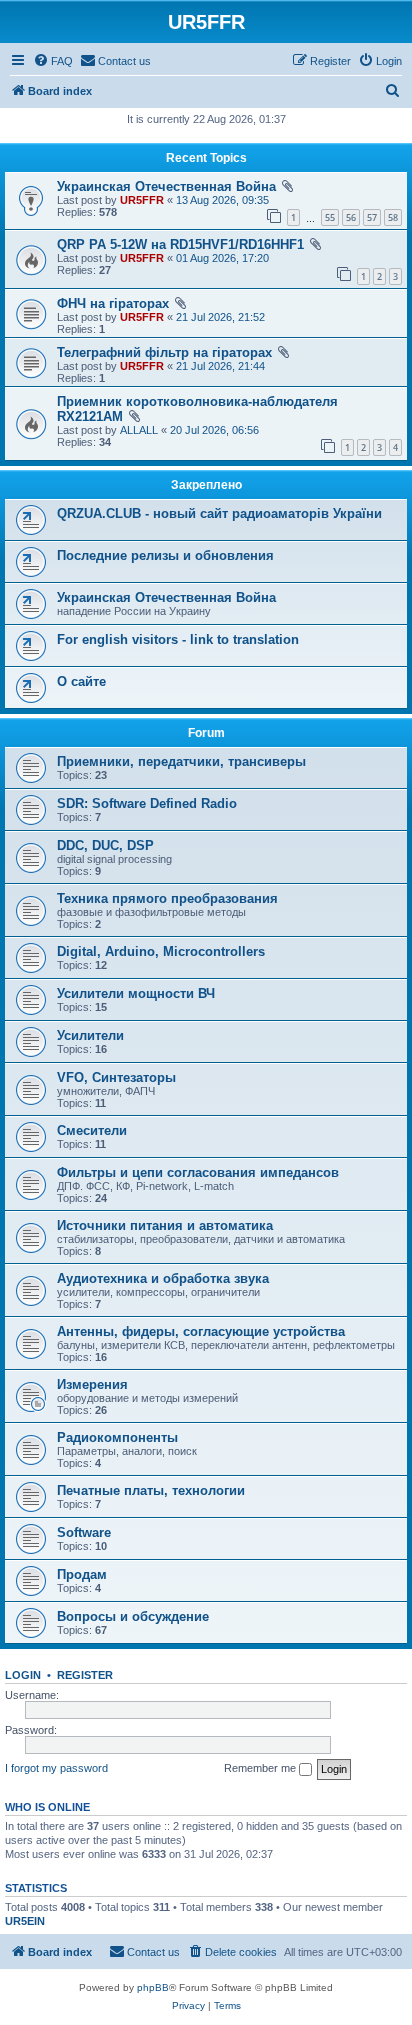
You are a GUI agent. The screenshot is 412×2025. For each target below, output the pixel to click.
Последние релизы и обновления (165, 555)
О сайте (81, 681)
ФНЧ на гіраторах (113, 303)
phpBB (153, 1987)
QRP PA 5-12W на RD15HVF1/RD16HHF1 (180, 244)
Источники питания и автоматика (165, 1225)
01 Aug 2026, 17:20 (222, 258)
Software (84, 1532)
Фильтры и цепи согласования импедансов (198, 1172)
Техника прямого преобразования (167, 898)
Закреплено (206, 485)
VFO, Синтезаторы (116, 1077)
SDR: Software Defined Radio (147, 803)
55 (330, 217)
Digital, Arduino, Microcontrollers (161, 951)
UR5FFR (142, 200)
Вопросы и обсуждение (133, 1616)
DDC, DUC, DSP (105, 845)
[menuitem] (53, 61)
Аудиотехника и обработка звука (163, 1278)
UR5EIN (25, 1921)
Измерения (92, 1384)
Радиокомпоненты (117, 1437)
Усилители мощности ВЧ (136, 993)
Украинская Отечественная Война (166, 186)
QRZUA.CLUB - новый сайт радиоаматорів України (219, 513)
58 (393, 217)
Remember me (261, 1768)
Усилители (90, 1035)
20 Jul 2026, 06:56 (214, 430)
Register (85, 1675)
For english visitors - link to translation (178, 639)
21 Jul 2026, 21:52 (220, 317)
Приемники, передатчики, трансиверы (181, 761)
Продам (82, 1574)
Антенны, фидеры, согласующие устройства (201, 1331)
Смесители (92, 1130)
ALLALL (139, 430)
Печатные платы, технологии (151, 1490)
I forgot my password (56, 1768)
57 (372, 217)
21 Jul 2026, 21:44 (220, 366)
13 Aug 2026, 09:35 (222, 200)
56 (351, 217)
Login (23, 1675)
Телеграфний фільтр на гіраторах (164, 352)
